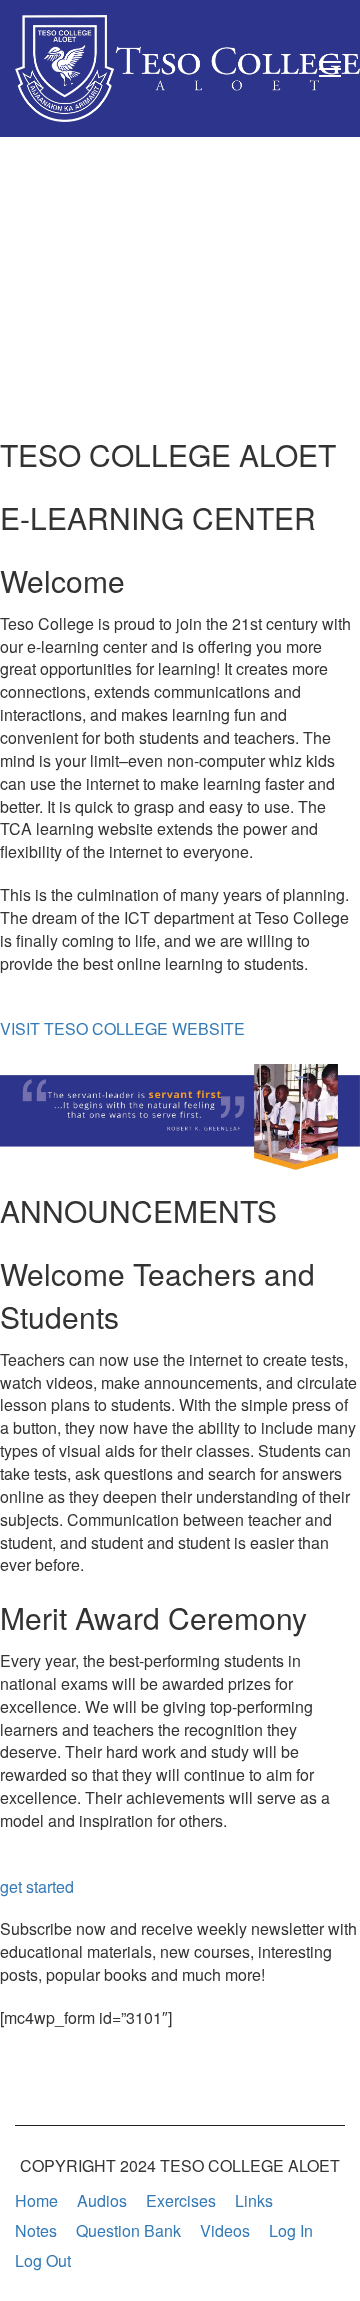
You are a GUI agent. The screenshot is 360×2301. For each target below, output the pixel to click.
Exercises (181, 2200)
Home (36, 2200)
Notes (36, 2230)
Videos (225, 2230)
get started (37, 1886)
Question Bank (128, 2230)
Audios (102, 2200)
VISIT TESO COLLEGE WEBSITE (122, 1028)
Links (254, 2200)
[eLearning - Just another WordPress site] (187, 68)
